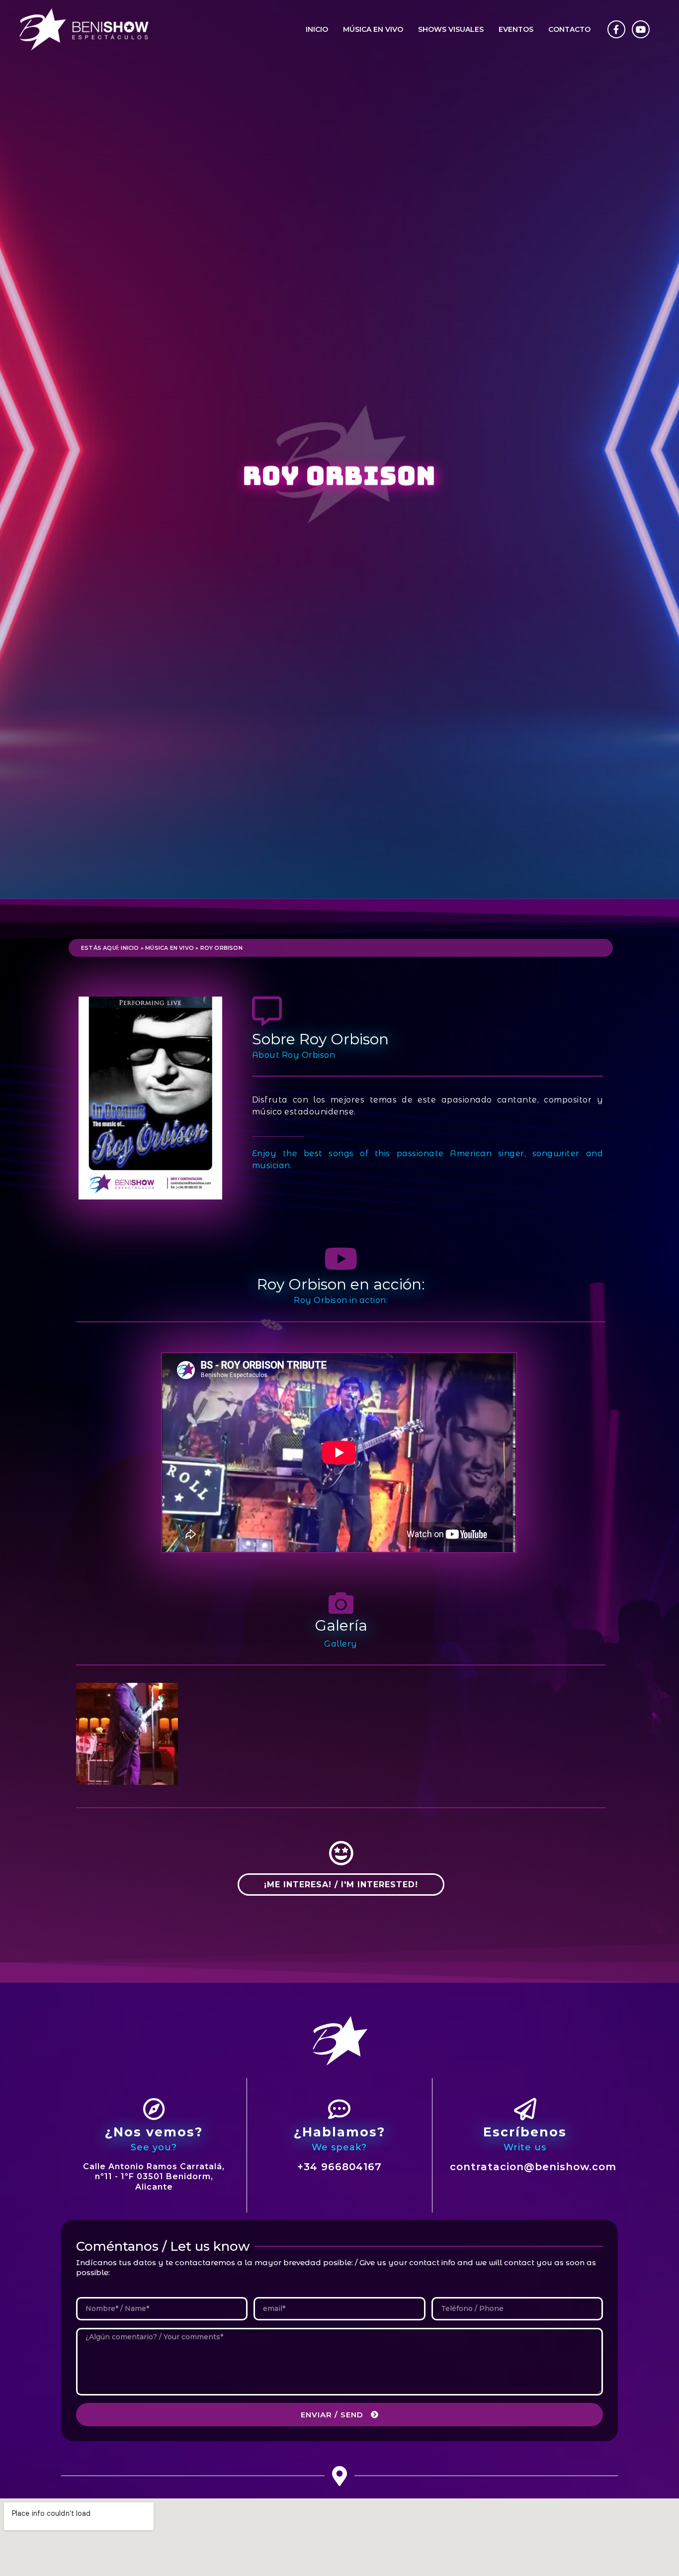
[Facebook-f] (616, 29)
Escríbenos (525, 2132)
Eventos (516, 29)
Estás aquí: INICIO (110, 948)
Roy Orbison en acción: (341, 1284)
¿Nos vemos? (154, 2132)
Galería (341, 1625)
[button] (341, 1885)
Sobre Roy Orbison (320, 1039)
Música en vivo (373, 29)
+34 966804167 (339, 2167)
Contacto (569, 29)
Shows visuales (451, 29)
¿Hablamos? (339, 2132)
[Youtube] (641, 29)
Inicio (317, 29)
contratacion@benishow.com (533, 2167)
